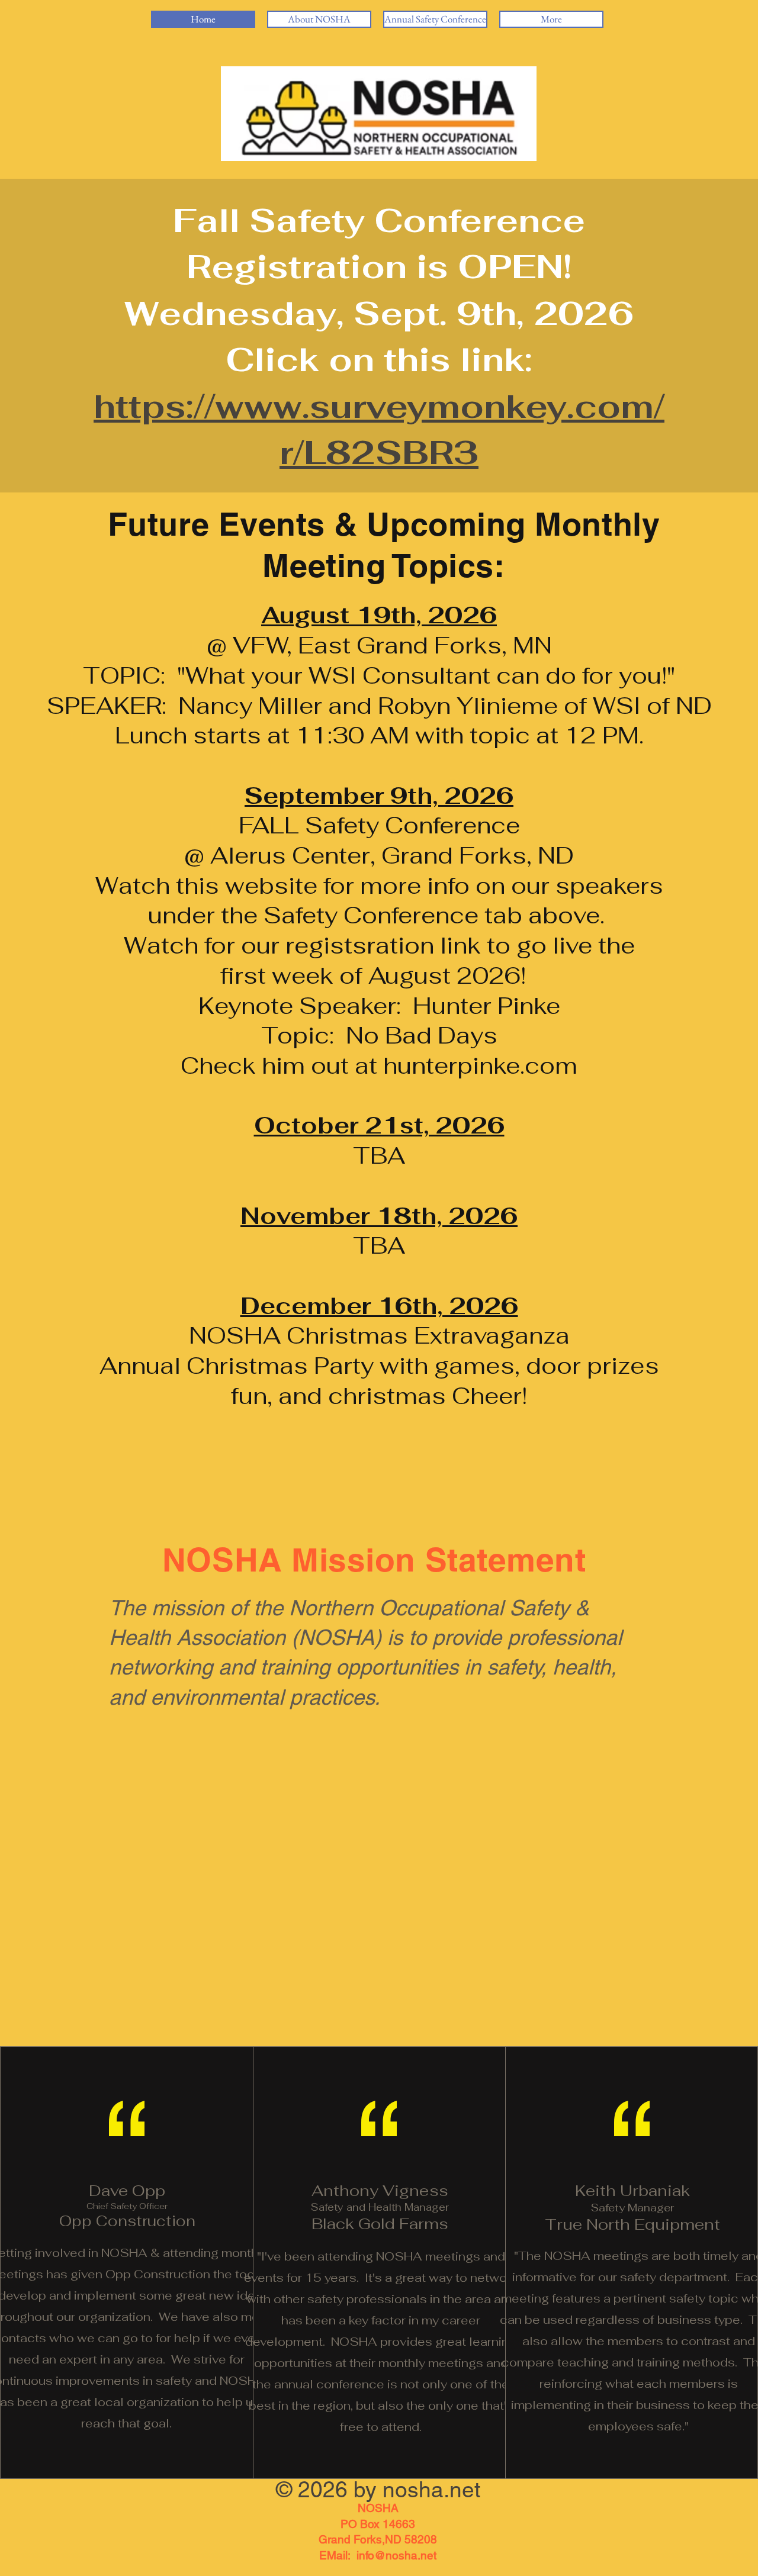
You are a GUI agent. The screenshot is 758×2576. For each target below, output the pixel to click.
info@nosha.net (396, 2555)
